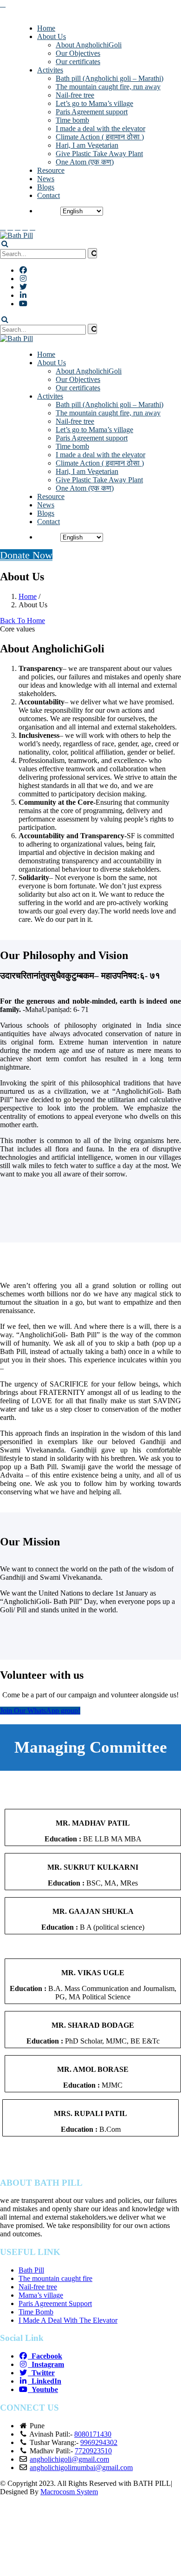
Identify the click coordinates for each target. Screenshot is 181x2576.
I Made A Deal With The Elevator (68, 2320)
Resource (51, 170)
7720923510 (93, 2451)
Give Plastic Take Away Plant (99, 154)
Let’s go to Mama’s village (94, 103)
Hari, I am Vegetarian (87, 145)
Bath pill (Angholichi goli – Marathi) (110, 78)
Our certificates (78, 62)
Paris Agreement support (92, 112)
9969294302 (99, 2442)
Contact (48, 195)
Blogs (46, 187)
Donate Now (26, 555)
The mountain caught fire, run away (108, 87)
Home (46, 28)
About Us (52, 36)
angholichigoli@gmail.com (69, 2459)
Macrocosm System (69, 2492)
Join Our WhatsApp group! (40, 1711)
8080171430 (93, 2434)
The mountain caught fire (55, 2278)
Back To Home (23, 621)
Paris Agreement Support (55, 2303)
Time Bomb (36, 2312)
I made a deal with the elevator (100, 128)
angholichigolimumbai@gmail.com (81, 2468)
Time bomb (72, 120)
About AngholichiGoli (89, 45)
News (46, 179)
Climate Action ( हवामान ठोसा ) (100, 137)
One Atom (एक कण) (85, 162)
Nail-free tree (75, 95)
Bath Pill (31, 2270)
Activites (50, 70)
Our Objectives (78, 53)
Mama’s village (41, 2295)
